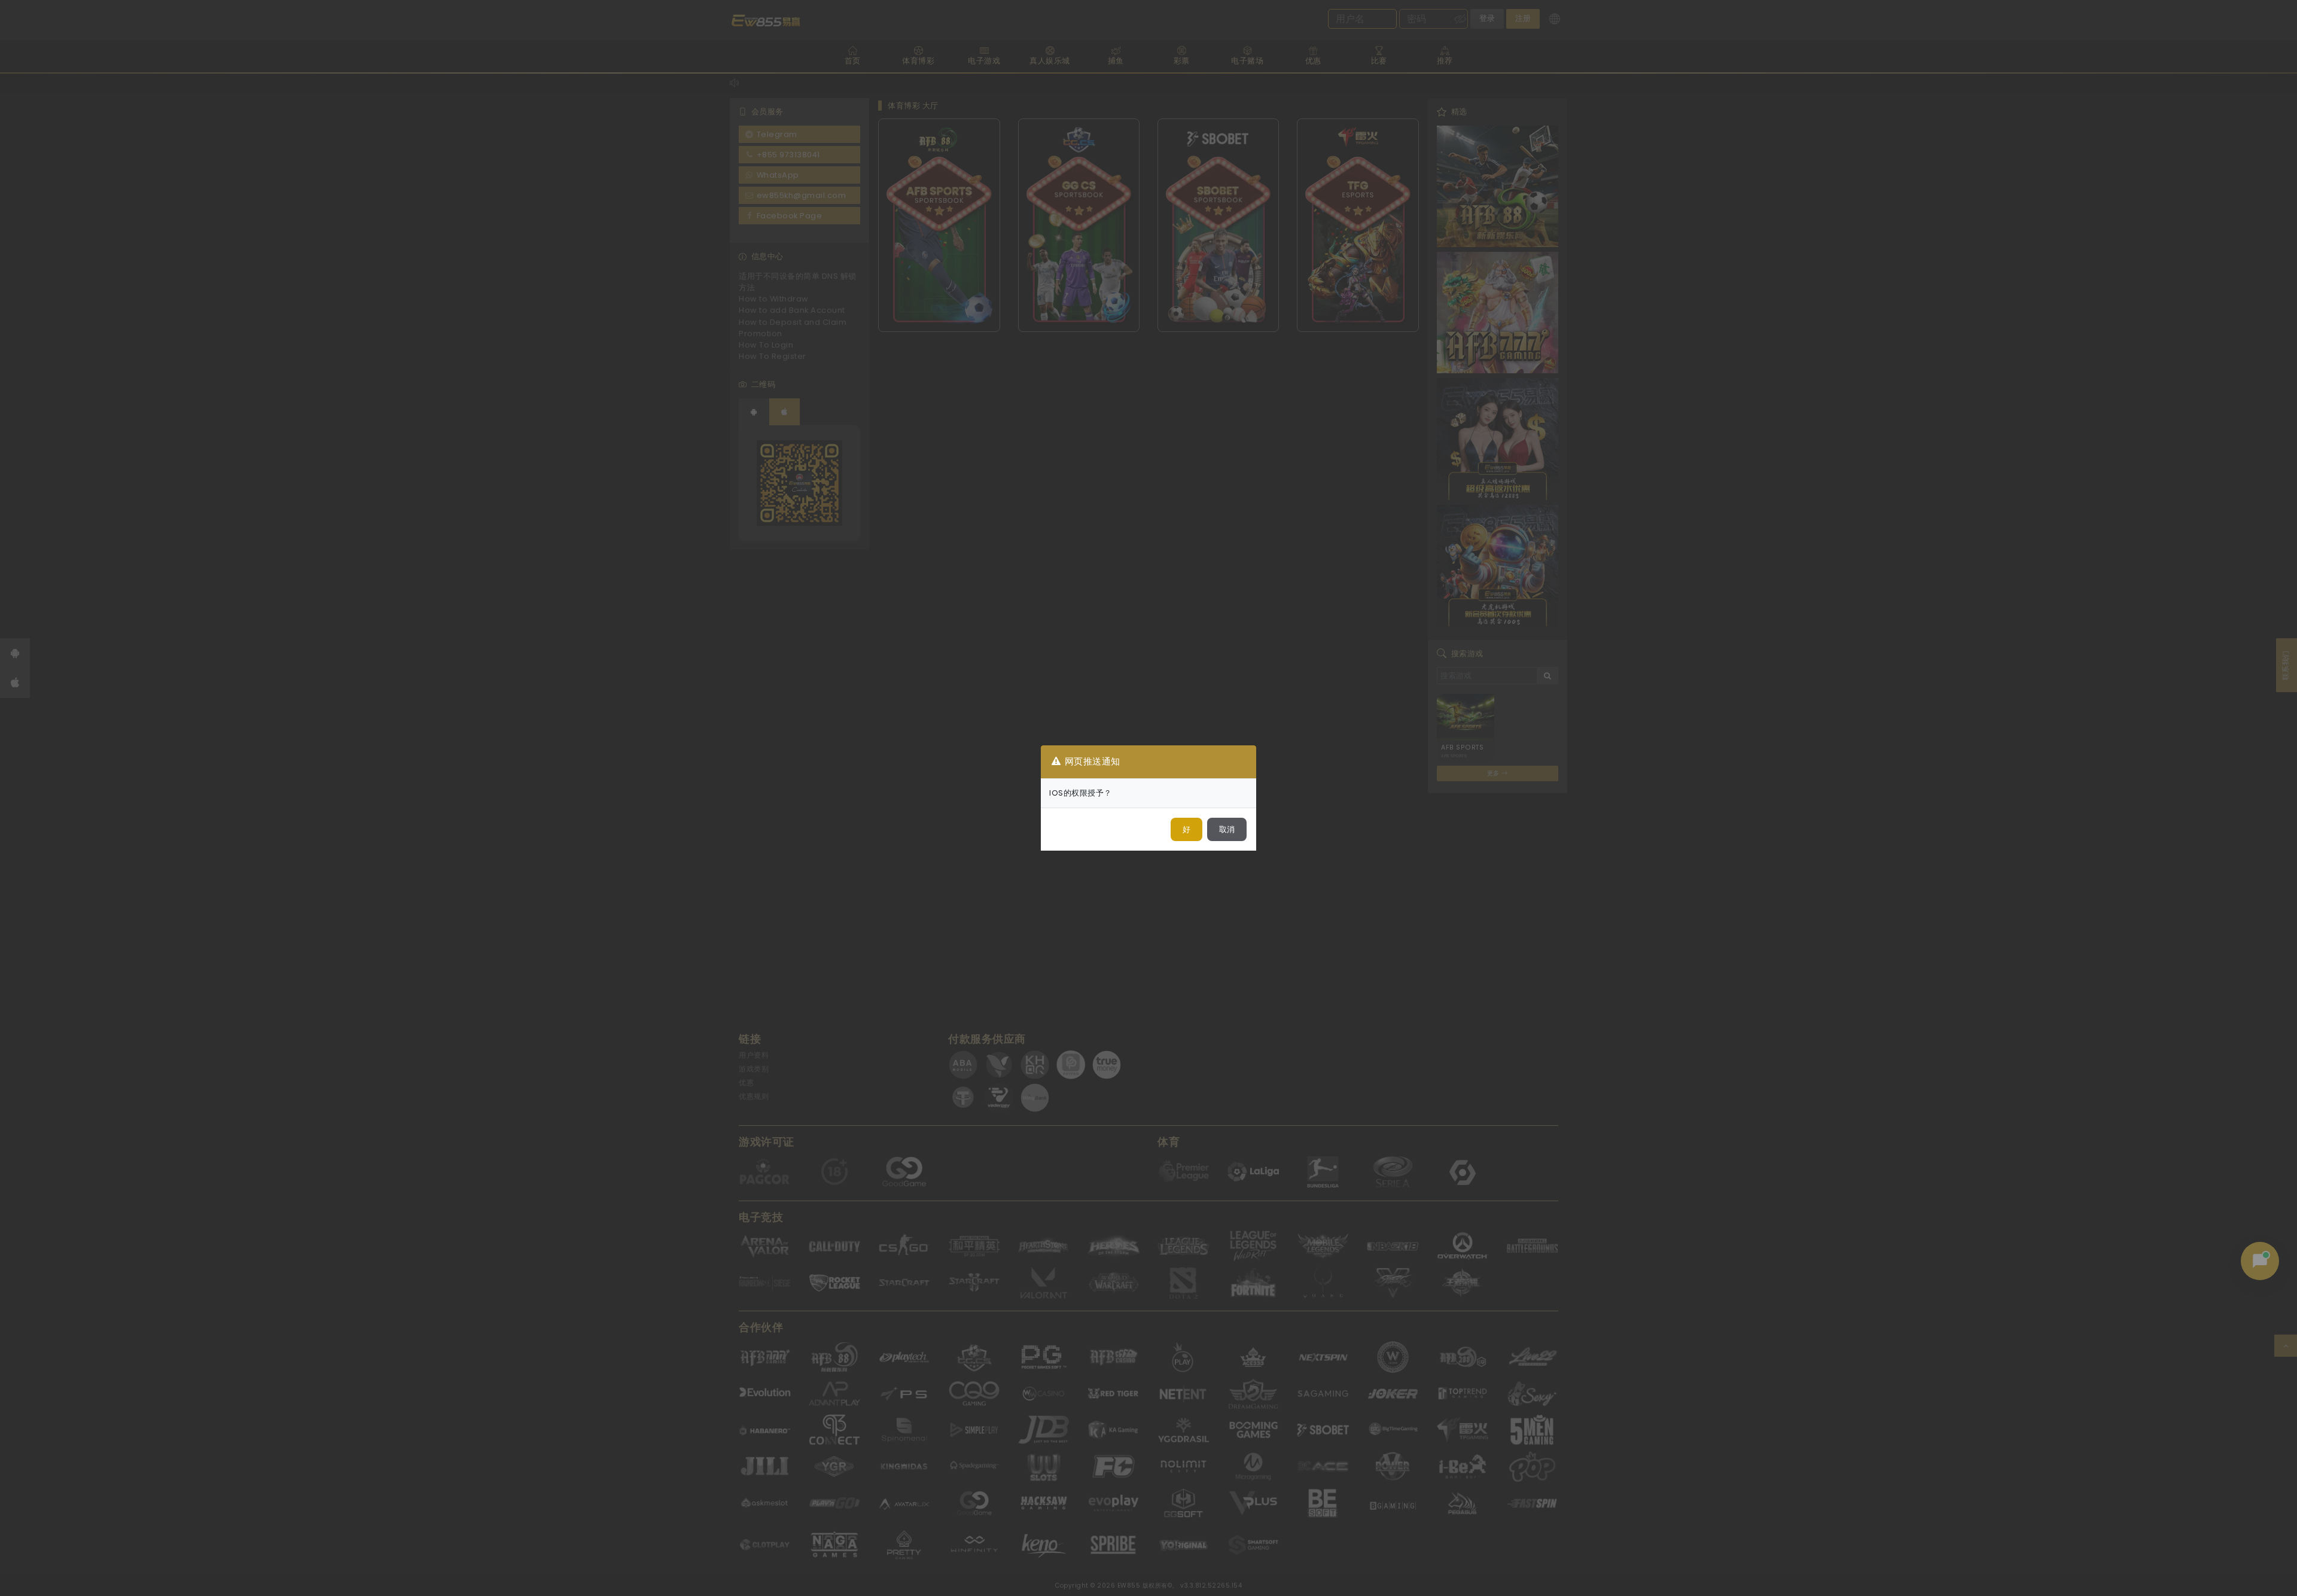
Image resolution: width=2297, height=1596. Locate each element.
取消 (1227, 829)
